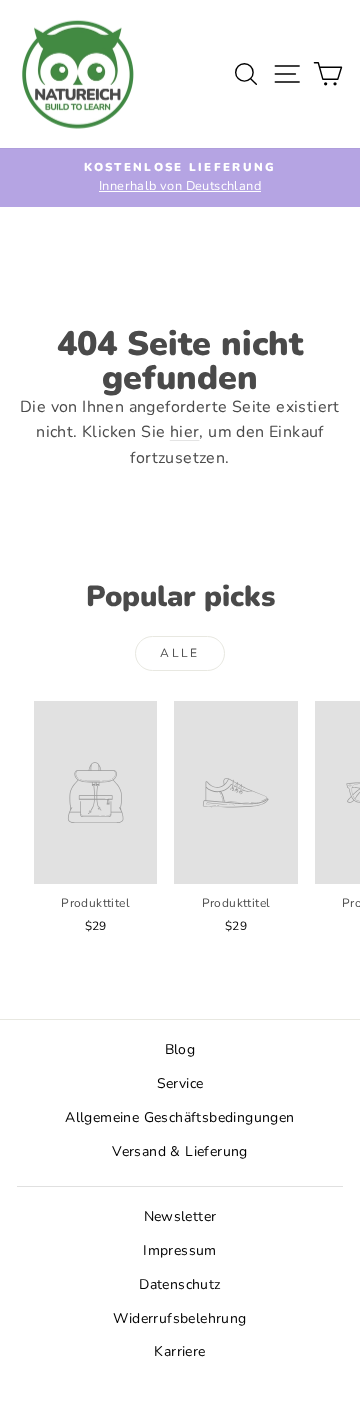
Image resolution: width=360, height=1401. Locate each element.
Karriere (179, 1351)
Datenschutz (179, 1284)
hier (185, 432)
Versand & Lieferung (180, 1151)
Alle (180, 653)
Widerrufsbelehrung (179, 1318)
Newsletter (180, 1216)
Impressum (180, 1250)
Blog (180, 1049)
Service (180, 1083)
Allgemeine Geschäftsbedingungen (179, 1117)
